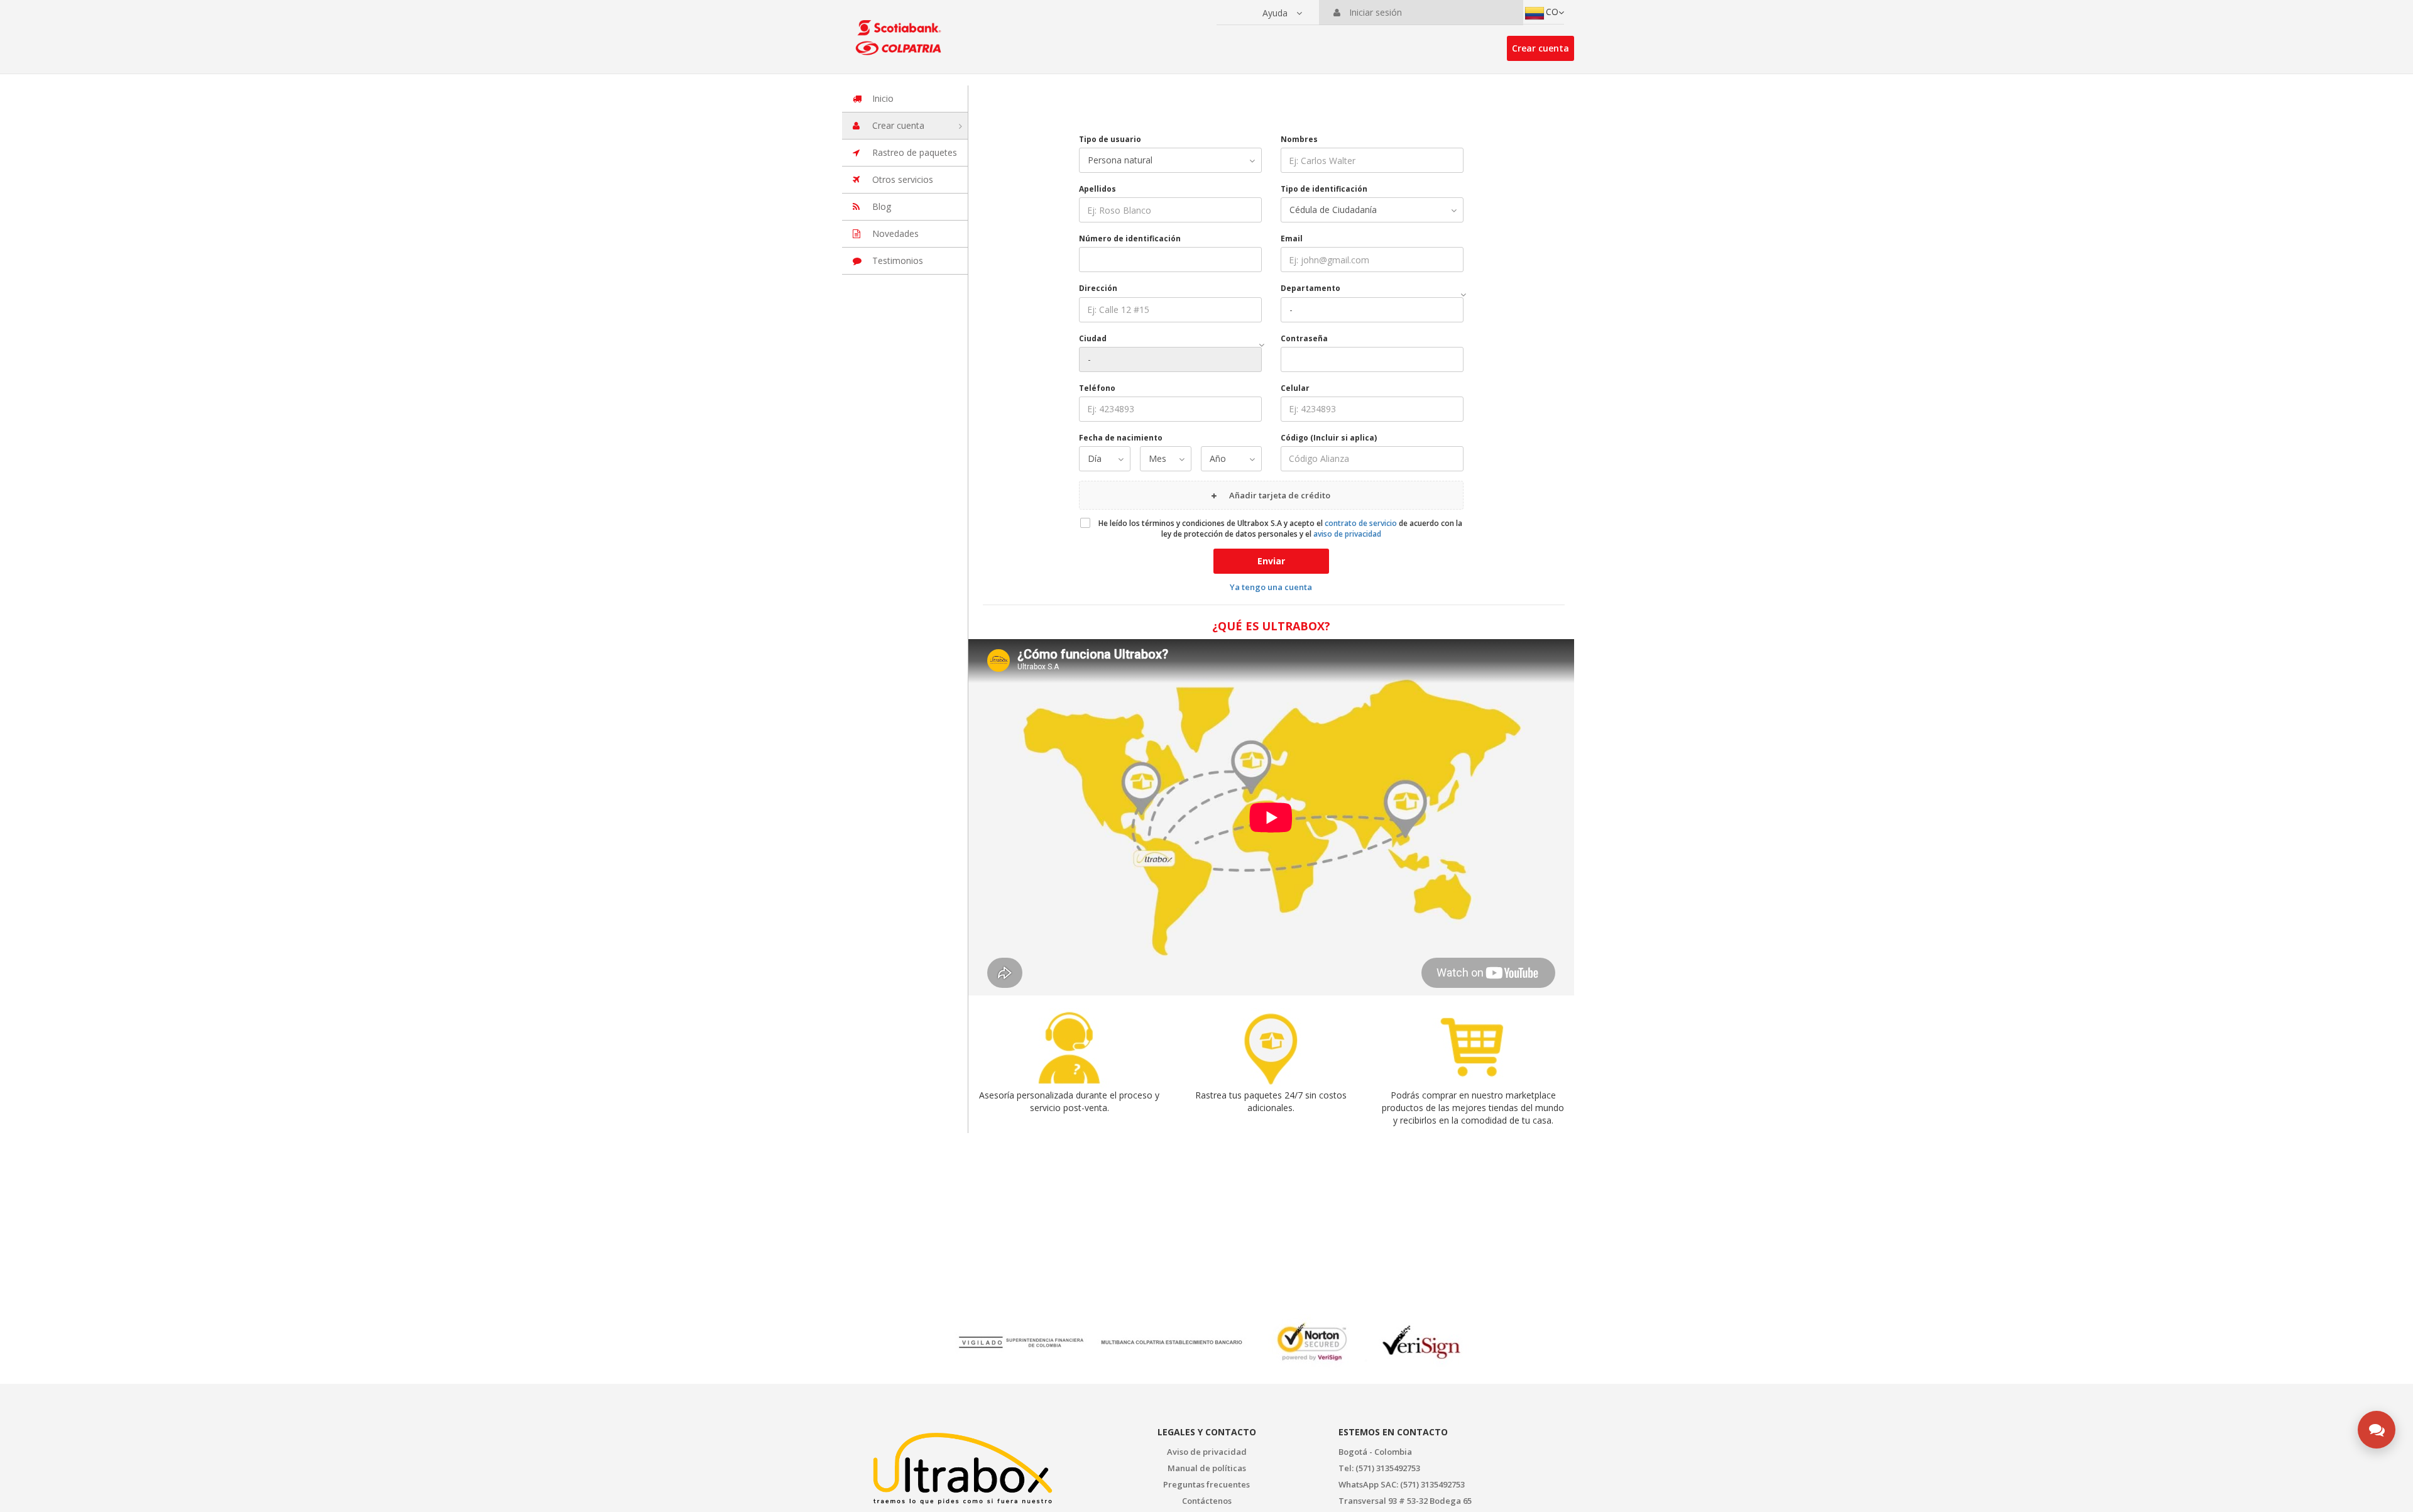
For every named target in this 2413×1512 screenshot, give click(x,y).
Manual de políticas (1207, 1468)
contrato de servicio (1361, 523)
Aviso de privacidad (1207, 1452)
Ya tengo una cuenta (1271, 587)
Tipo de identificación (1324, 189)
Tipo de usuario (1110, 139)
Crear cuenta (1540, 48)
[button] (1282, 13)
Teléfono (1097, 388)
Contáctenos (1207, 1501)
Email (1292, 238)
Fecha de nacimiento (1121, 438)
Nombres (1299, 139)
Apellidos (1097, 189)
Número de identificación (1130, 238)
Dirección (1098, 288)
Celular (1295, 388)
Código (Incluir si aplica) (1329, 438)
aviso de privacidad (1347, 534)
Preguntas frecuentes (1206, 1484)
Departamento (1310, 288)
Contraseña (1304, 338)
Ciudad (1093, 338)
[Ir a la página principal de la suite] (900, 31)
